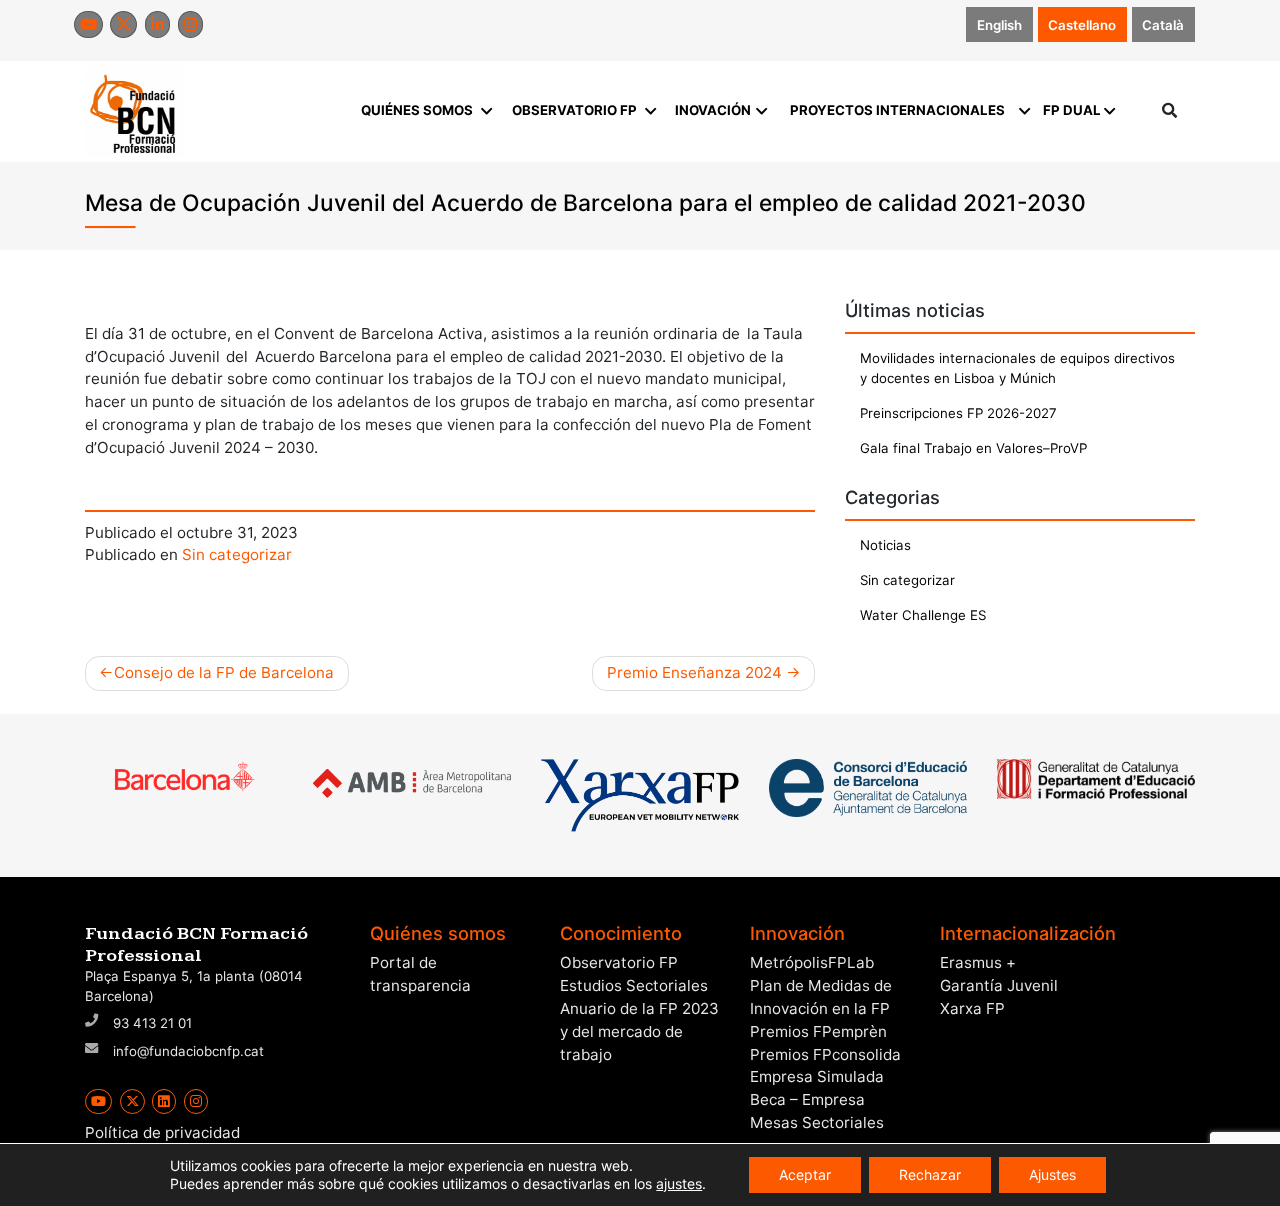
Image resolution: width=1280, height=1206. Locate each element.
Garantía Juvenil (999, 985)
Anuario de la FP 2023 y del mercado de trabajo (639, 1031)
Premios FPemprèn (818, 1031)
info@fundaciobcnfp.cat (188, 1051)
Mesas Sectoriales (817, 1122)
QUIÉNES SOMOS (417, 110)
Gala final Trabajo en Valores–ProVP (973, 448)
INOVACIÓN (713, 110)
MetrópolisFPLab (812, 962)
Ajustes (1052, 1174)
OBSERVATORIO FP (574, 110)
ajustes (679, 1183)
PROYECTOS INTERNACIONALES (897, 110)
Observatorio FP (619, 962)
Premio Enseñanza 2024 (694, 672)
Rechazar (930, 1174)
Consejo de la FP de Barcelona (224, 672)
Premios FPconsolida (825, 1054)
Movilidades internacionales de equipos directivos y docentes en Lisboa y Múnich (1017, 368)
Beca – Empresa (807, 1099)
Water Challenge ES (923, 615)
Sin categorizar (237, 554)
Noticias (885, 545)
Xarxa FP (972, 1008)
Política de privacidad (162, 1132)
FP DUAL (1072, 110)
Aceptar (805, 1174)
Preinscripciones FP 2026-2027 (958, 413)
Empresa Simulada (817, 1076)
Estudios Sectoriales (634, 985)
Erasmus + (978, 962)
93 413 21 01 (152, 1023)
